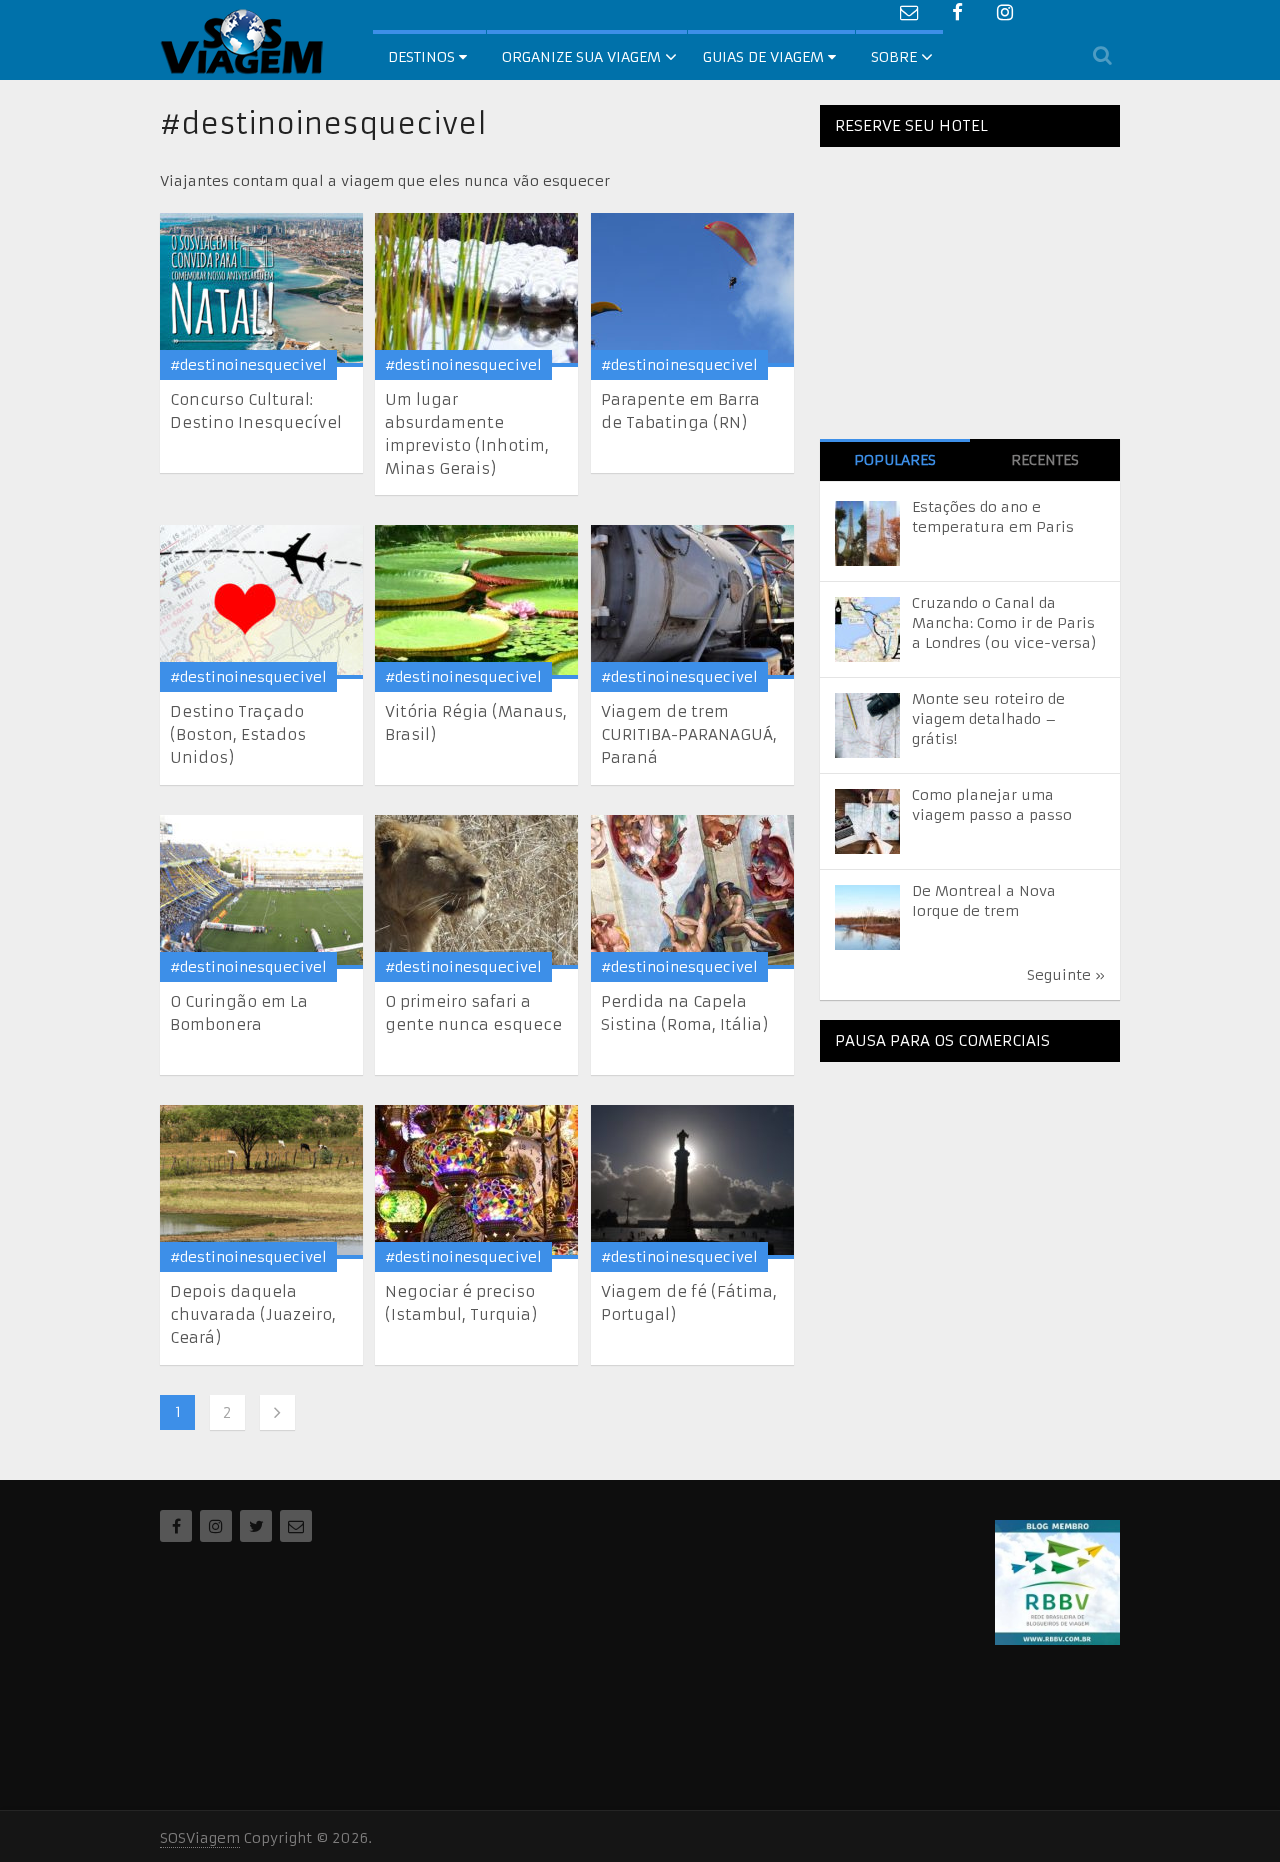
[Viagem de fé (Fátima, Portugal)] (692, 1182)
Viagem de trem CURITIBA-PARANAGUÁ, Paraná (689, 734)
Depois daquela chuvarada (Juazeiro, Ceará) (253, 1314)
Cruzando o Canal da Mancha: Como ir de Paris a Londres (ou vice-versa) (1004, 623)
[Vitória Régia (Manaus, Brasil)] (476, 602)
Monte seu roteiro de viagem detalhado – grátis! (988, 719)
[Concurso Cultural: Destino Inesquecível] (261, 290)
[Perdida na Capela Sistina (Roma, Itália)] (692, 892)
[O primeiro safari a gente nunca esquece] (476, 892)
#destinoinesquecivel (248, 365)
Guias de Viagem (765, 57)
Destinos (423, 57)
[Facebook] (176, 1526)
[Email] (296, 1526)
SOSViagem (200, 1838)
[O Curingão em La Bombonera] (261, 892)
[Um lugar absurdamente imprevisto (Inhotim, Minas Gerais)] (476, 290)
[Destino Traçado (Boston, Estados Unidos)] (261, 602)
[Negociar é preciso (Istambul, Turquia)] (476, 1182)
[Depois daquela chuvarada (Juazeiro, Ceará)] (261, 1182)
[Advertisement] (970, 1202)
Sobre (894, 57)
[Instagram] (216, 1526)
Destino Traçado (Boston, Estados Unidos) (238, 734)
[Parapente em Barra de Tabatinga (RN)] (692, 290)
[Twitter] (256, 1526)
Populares (895, 460)
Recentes (1045, 460)
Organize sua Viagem (581, 57)
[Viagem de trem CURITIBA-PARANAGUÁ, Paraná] (692, 602)
